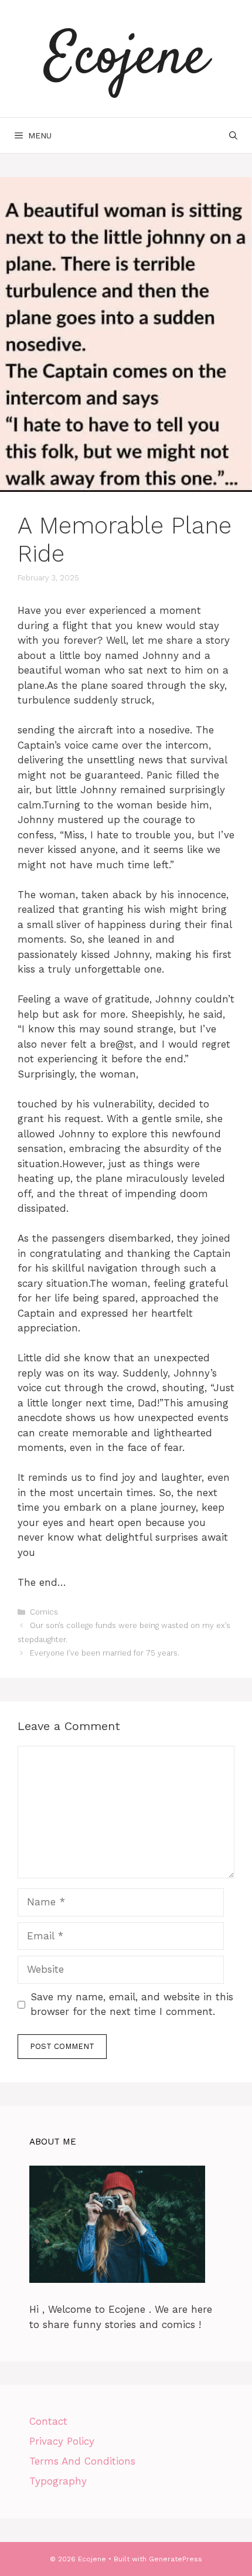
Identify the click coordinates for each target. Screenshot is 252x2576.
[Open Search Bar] (233, 135)
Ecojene (126, 59)
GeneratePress (176, 2559)
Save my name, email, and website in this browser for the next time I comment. (132, 2004)
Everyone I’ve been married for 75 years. (105, 1653)
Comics (44, 1612)
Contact (48, 2421)
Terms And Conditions (82, 2461)
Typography (58, 2481)
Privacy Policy (62, 2441)
